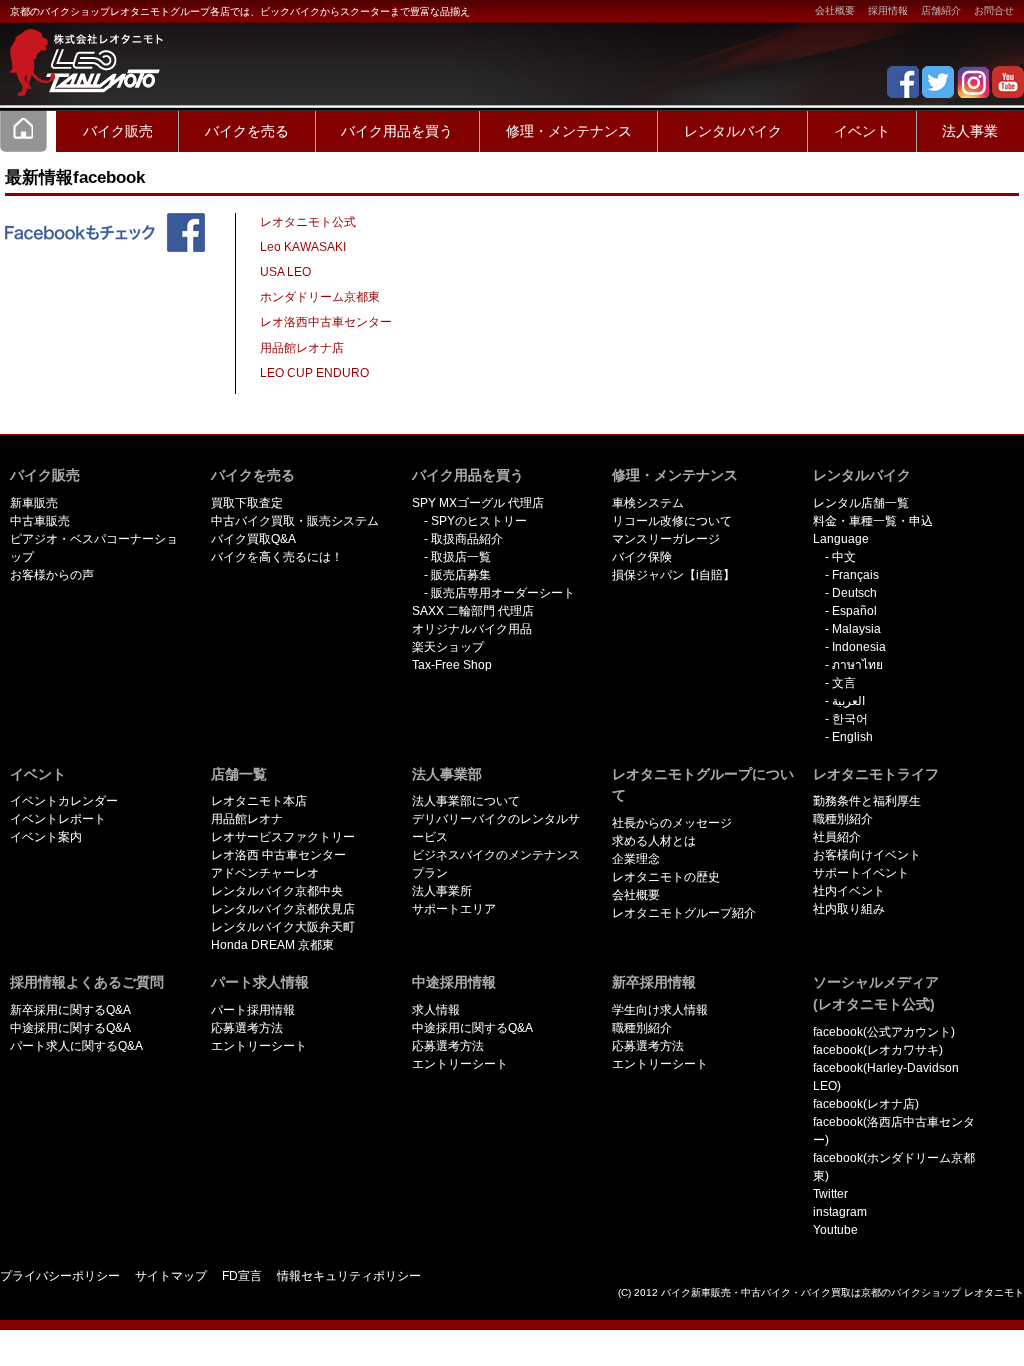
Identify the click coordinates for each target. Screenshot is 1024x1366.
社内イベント (849, 891)
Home (24, 131)
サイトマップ (171, 1276)
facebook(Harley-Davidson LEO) (886, 1077)
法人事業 (970, 131)
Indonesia (859, 647)
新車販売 (34, 503)
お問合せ (994, 10)
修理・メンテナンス (569, 131)
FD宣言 (242, 1276)
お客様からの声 (52, 575)
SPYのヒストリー (479, 521)
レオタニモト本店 (259, 801)
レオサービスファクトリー (283, 837)
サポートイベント (861, 873)
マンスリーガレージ (666, 539)
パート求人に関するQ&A (76, 1046)
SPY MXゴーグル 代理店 (478, 503)
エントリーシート (259, 1046)
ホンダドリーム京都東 (320, 297)
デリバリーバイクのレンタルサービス (496, 828)
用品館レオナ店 (302, 348)
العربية (848, 701)
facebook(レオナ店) (866, 1104)
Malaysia (856, 629)
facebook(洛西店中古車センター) (894, 1131)
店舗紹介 (941, 10)
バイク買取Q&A (253, 539)
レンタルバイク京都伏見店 (283, 909)
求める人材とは (654, 841)
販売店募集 (461, 575)
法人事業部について (466, 801)
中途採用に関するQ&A (70, 1028)
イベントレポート (58, 819)
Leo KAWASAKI (303, 247)
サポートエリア (454, 909)
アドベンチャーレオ (265, 873)
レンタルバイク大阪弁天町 (283, 927)
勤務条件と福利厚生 (867, 801)
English (852, 737)
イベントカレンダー (64, 801)
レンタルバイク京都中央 (277, 891)
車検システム (648, 503)
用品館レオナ (247, 819)
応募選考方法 (247, 1028)
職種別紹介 (843, 819)
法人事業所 (442, 891)
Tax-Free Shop (452, 665)
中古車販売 (40, 521)
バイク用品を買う (397, 131)
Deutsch (854, 593)
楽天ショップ (448, 647)
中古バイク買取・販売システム (295, 521)
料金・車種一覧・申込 (873, 521)
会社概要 (835, 10)
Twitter (830, 1194)
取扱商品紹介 (467, 539)
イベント (862, 131)
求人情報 (436, 1010)
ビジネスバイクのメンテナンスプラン (496, 864)
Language (841, 539)
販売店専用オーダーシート (503, 593)
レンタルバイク (733, 131)
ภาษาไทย (857, 665)
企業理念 (636, 859)
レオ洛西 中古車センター (278, 855)
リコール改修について (672, 521)
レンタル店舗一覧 (861, 503)
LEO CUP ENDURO (314, 373)
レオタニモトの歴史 (666, 877)
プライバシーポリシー (60, 1276)
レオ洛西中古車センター (326, 322)
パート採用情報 (253, 1010)
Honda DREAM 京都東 (272, 945)
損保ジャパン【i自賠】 (673, 575)
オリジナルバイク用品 (472, 629)
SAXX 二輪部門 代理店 (473, 611)
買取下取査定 (247, 503)
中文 (844, 557)
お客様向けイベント (867, 855)
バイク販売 (118, 131)
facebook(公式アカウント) (884, 1032)
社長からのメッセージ (672, 823)
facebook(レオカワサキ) (878, 1050)
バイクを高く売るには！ (277, 557)
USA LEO (285, 272)
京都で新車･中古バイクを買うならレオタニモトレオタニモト (80, 50)
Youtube (835, 1230)
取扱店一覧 (461, 557)
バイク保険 (642, 557)
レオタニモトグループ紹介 (684, 913)
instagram (840, 1212)
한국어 (850, 719)
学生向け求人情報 (660, 1010)
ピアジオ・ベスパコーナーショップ (94, 548)
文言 (844, 683)
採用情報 (888, 10)
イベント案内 (46, 837)
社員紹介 (837, 837)
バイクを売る (247, 131)
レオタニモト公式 (308, 222)
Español (854, 611)
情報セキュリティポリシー (349, 1276)
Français (855, 575)
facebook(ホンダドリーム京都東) (894, 1167)
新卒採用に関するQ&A (70, 1010)
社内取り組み (849, 909)
